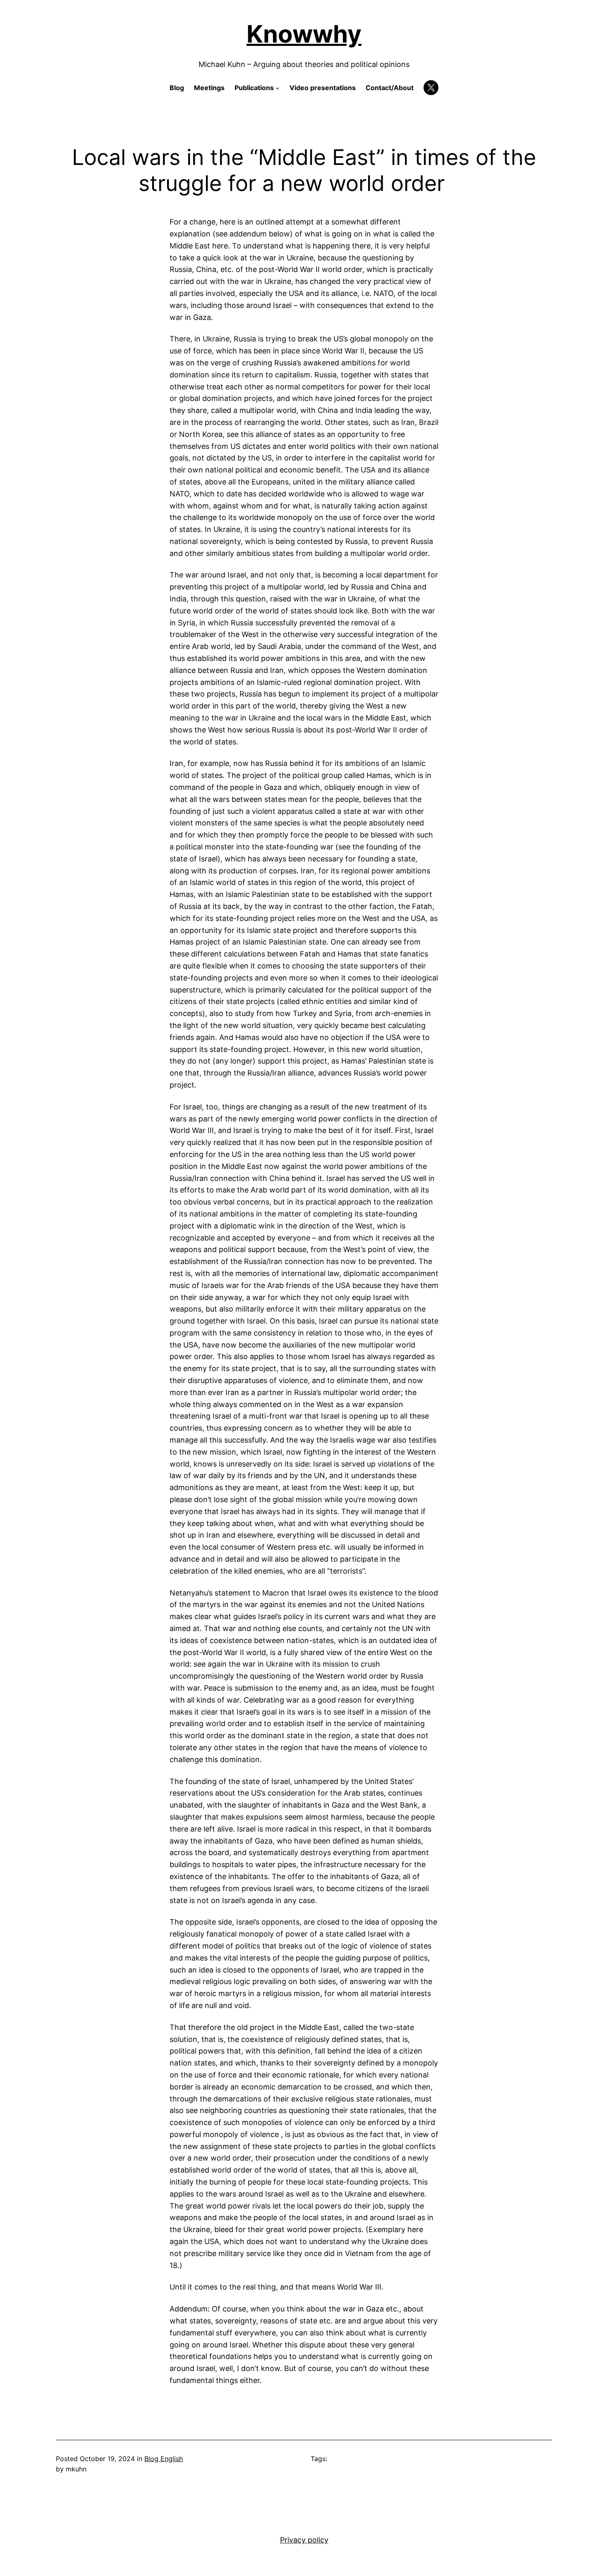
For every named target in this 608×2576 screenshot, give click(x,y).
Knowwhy (304, 34)
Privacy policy (304, 2540)
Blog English (164, 2459)
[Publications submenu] (278, 88)
